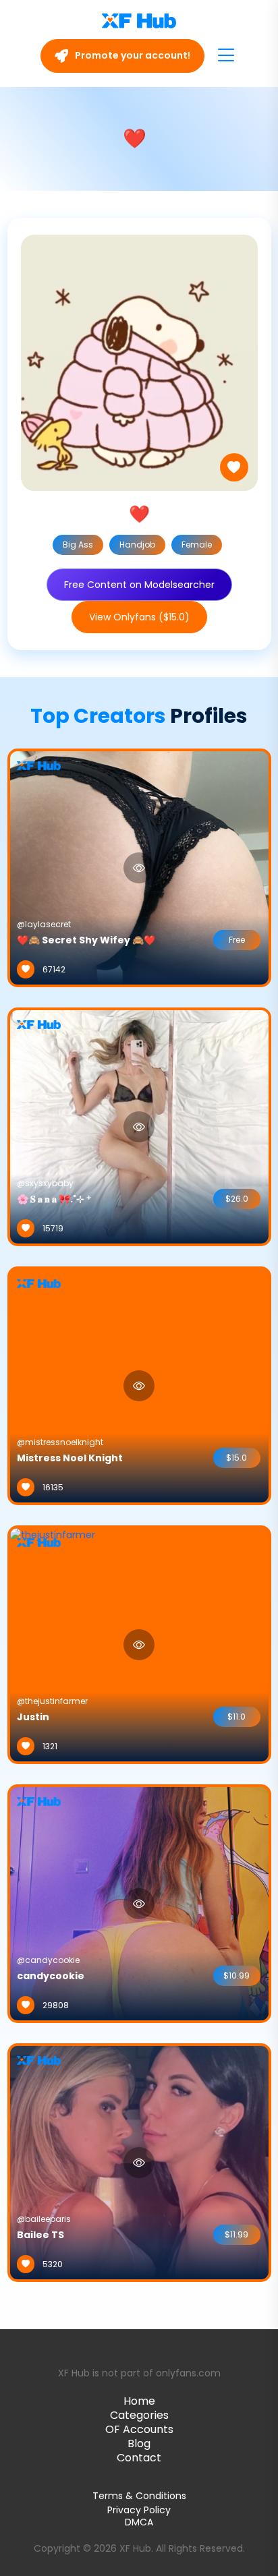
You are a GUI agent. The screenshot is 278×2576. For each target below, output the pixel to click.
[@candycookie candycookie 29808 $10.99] (139, 1903)
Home (139, 2401)
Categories (139, 2415)
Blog (139, 2443)
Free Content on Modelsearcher (139, 585)
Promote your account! (132, 55)
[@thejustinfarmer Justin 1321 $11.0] (53, 1644)
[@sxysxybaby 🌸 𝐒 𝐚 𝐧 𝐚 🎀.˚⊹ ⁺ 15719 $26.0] (139, 1126)
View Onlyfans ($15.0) (139, 617)
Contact (139, 2458)
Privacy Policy (139, 2510)
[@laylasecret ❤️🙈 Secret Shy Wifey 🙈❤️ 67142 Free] (139, 867)
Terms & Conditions (139, 2496)
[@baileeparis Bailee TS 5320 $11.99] (139, 2162)
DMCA (139, 2522)
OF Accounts (139, 2429)
